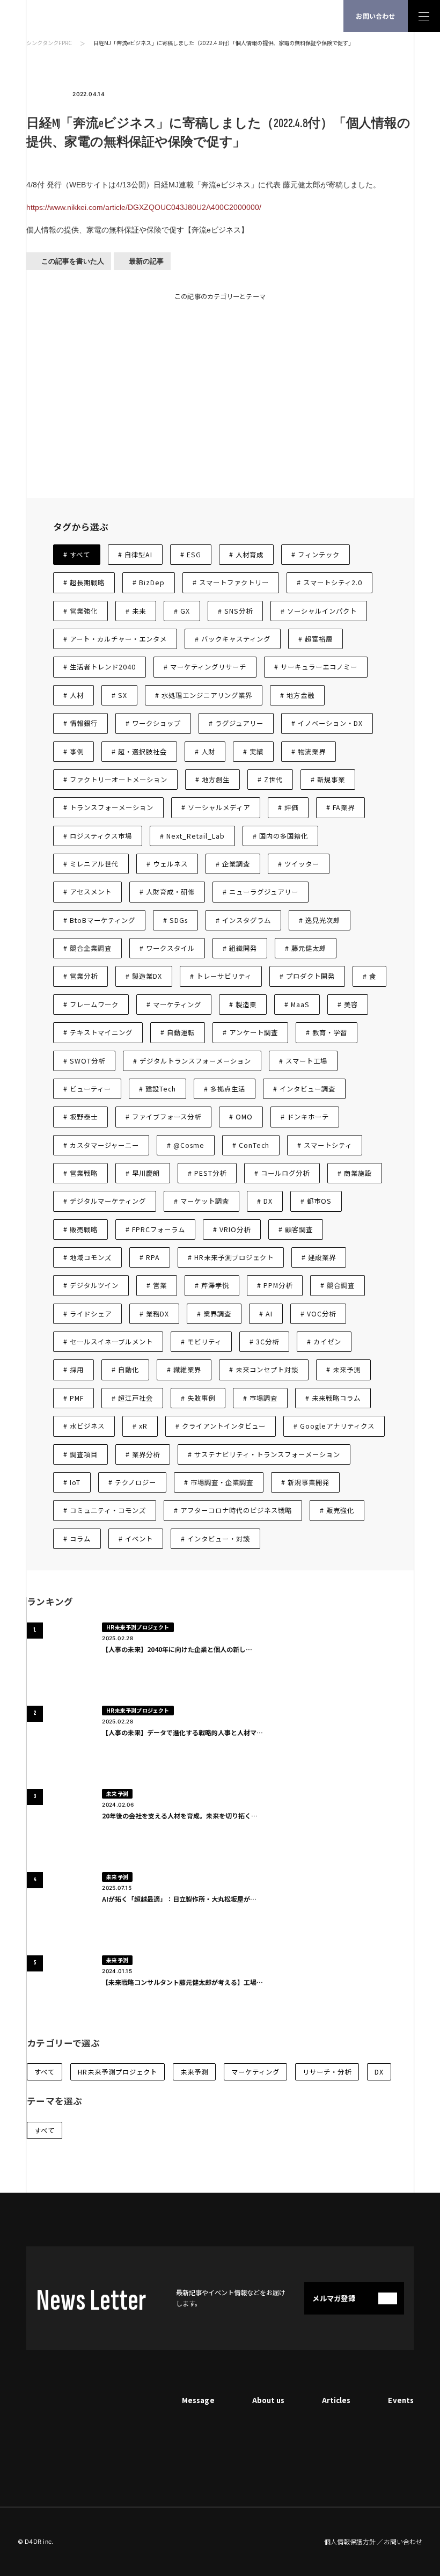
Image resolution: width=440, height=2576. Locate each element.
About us (268, 2400)
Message (198, 2400)
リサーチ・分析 (327, 2072)
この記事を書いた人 (73, 261)
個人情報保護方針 (350, 2542)
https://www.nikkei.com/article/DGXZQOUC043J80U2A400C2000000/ (144, 207)
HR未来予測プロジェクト (118, 2072)
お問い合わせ (375, 16)
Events (401, 2400)
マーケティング (255, 2072)
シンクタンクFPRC (49, 43)
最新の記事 (146, 261)
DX (379, 2072)
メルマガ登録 (334, 2298)
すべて (45, 2072)
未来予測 (194, 2072)
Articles (336, 2400)
